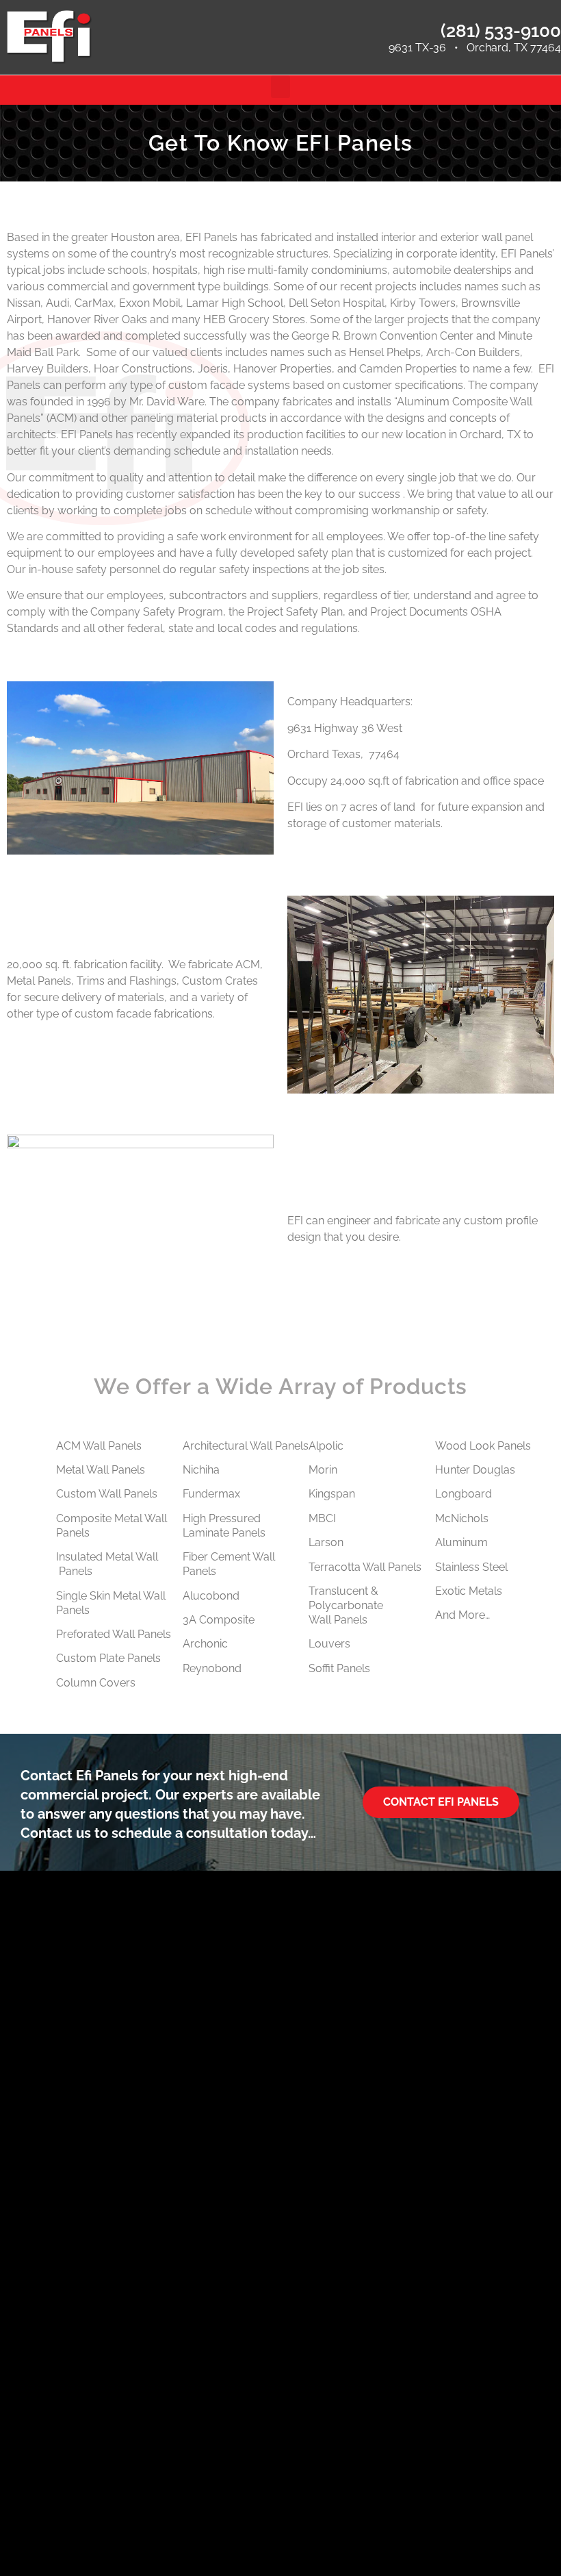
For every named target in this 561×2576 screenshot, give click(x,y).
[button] (280, 87)
